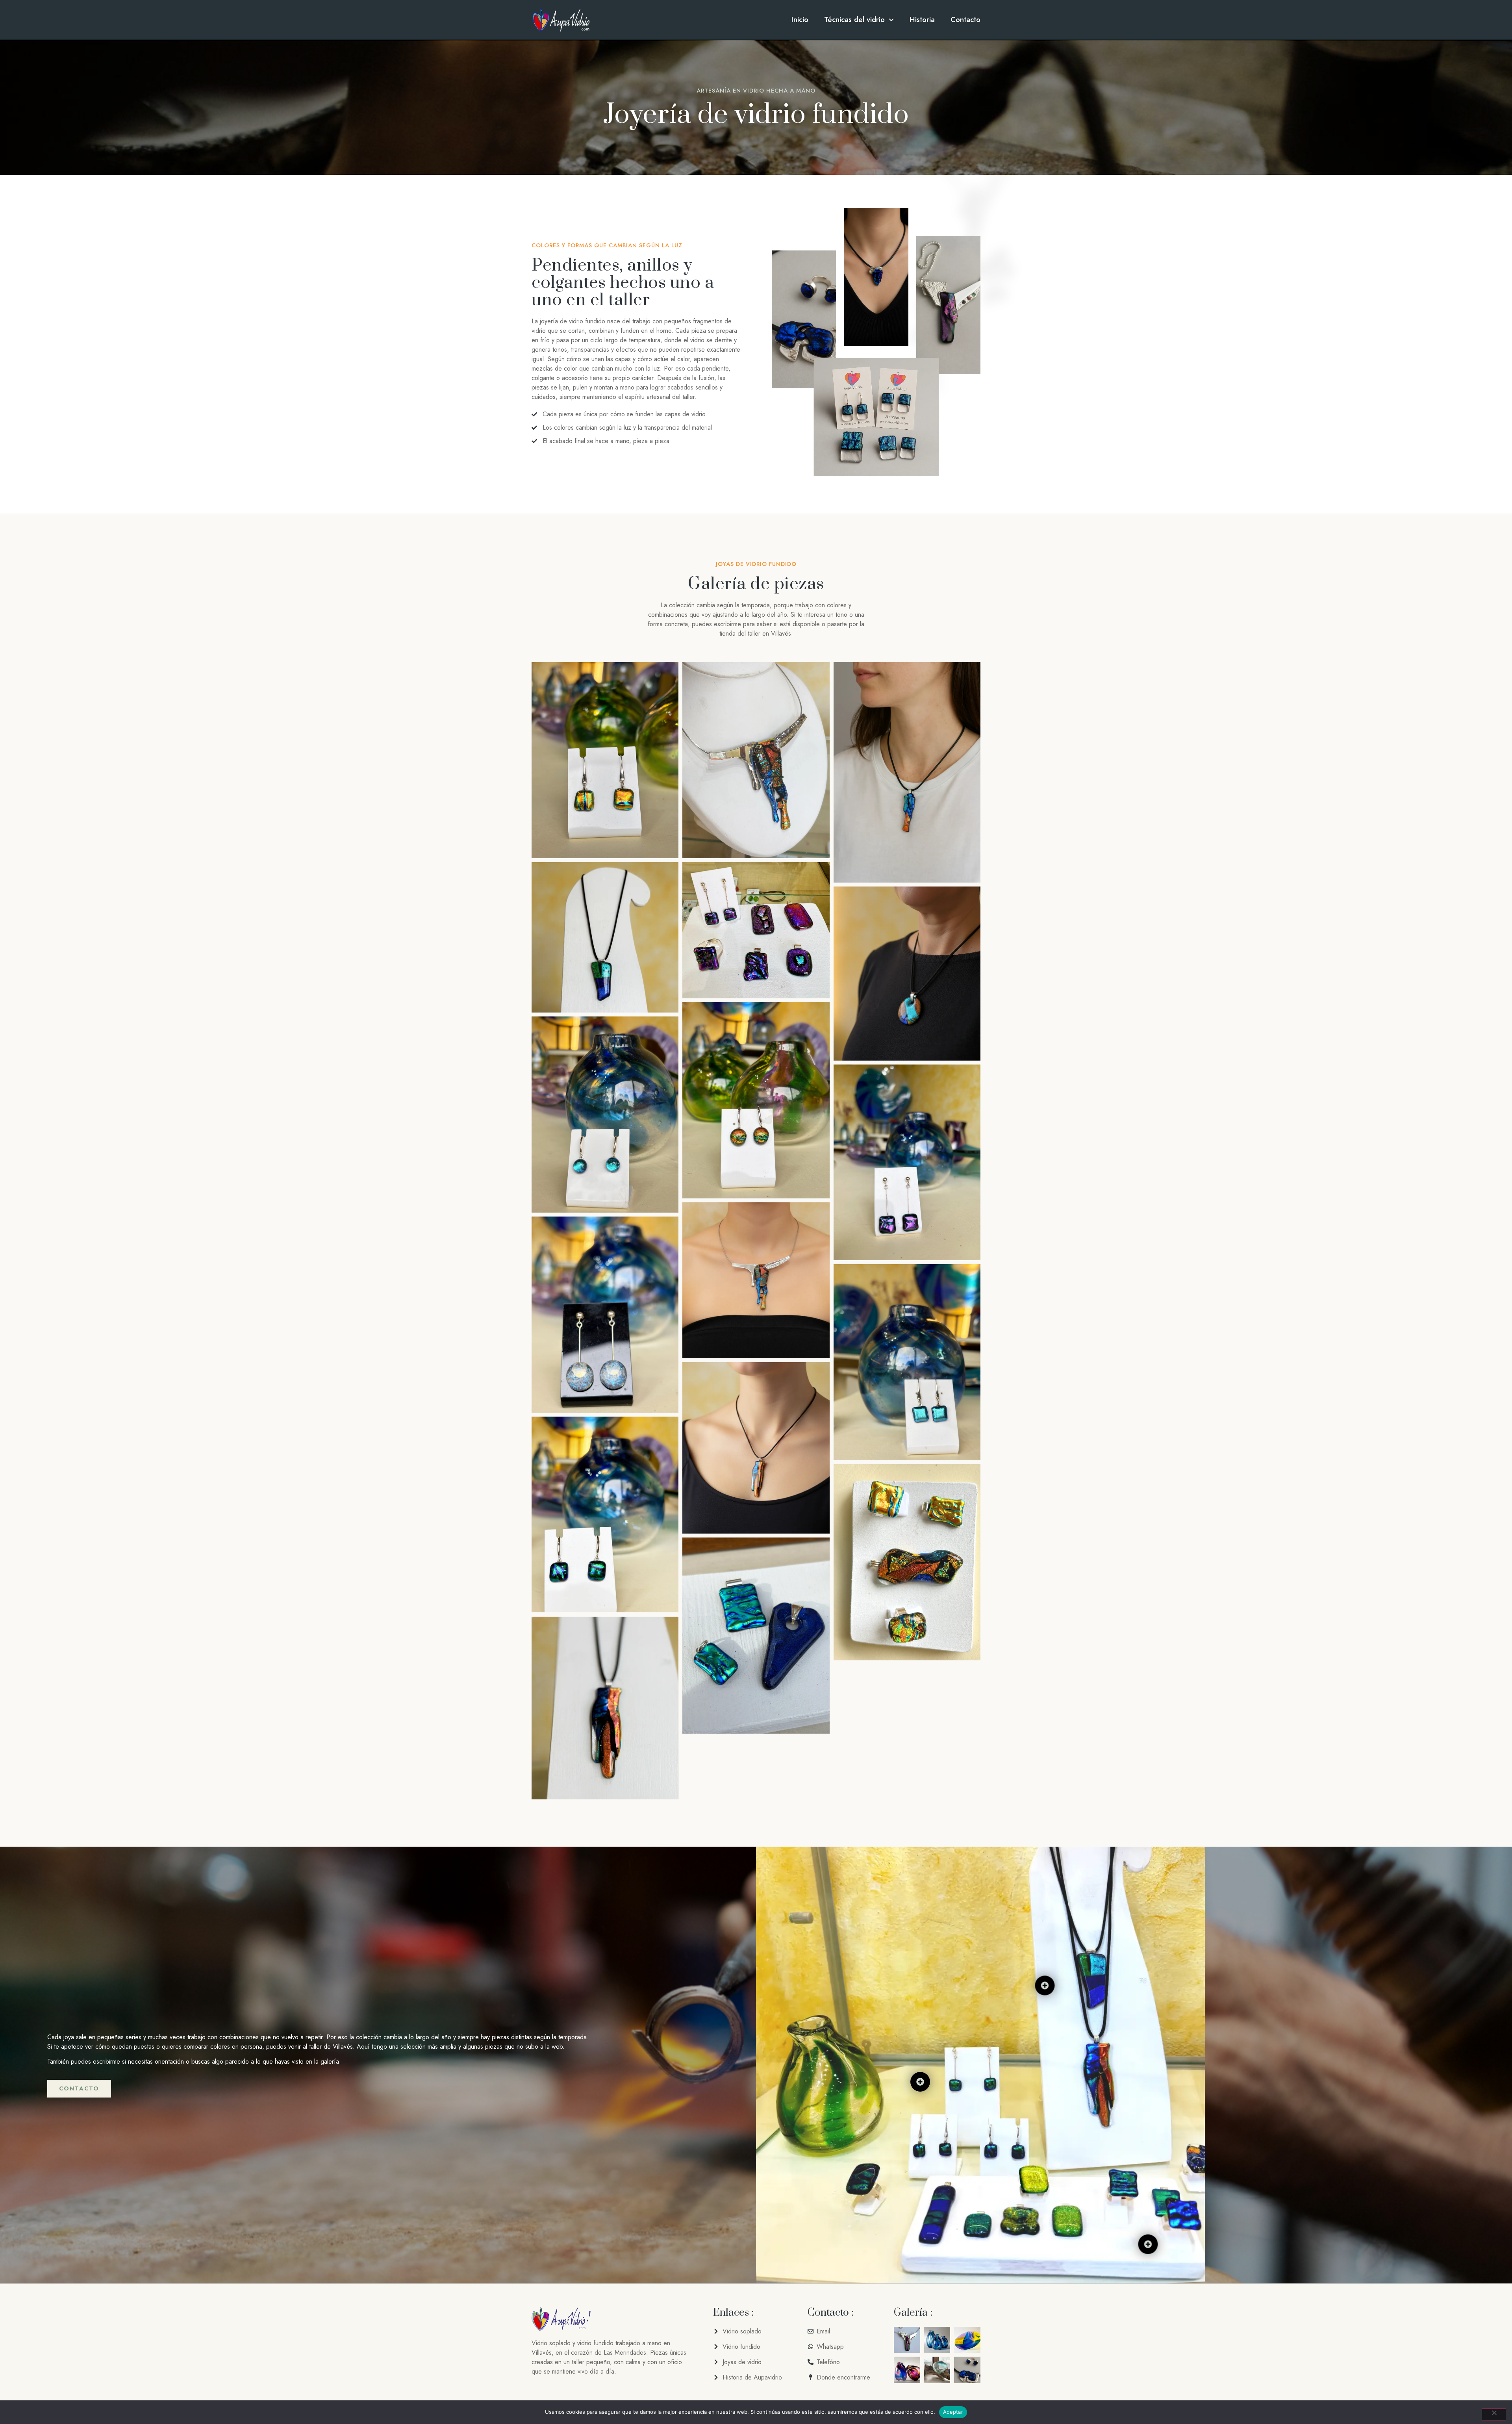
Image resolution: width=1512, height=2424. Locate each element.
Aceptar (953, 2412)
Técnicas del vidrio (854, 20)
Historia (922, 20)
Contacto (965, 20)
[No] (1494, 2415)
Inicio (800, 20)
